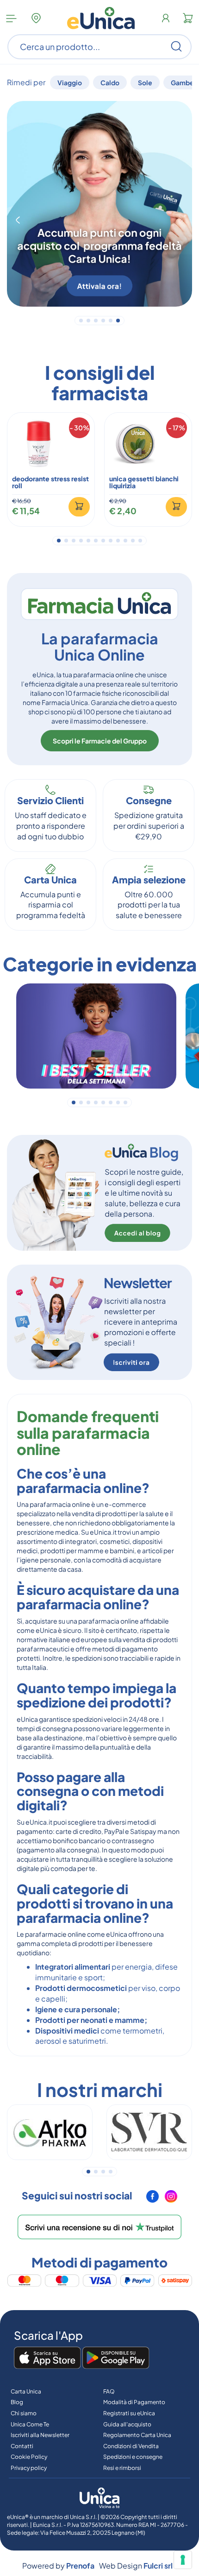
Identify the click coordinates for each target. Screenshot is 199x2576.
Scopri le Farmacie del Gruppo (100, 741)
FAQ (109, 2391)
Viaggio (70, 82)
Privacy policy (29, 2468)
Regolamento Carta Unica (137, 2435)
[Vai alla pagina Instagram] (171, 2200)
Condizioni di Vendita (131, 2446)
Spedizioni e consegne (133, 2457)
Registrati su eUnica (129, 2413)
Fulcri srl (158, 2566)
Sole (145, 82)
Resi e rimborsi (122, 2468)
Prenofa (80, 2566)
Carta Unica (26, 2391)
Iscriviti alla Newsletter (40, 2435)
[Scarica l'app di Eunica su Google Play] (116, 2358)
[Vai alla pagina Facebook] (153, 2200)
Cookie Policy (29, 2457)
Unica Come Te (30, 2424)
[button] (18, 220)
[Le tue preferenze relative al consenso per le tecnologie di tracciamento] (183, 2560)
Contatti (22, 2446)
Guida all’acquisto (127, 2424)
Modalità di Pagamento (134, 2402)
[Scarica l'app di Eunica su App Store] (47, 2358)
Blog (17, 2402)
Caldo (110, 82)
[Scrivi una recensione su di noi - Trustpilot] (99, 2227)
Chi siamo (24, 2413)
